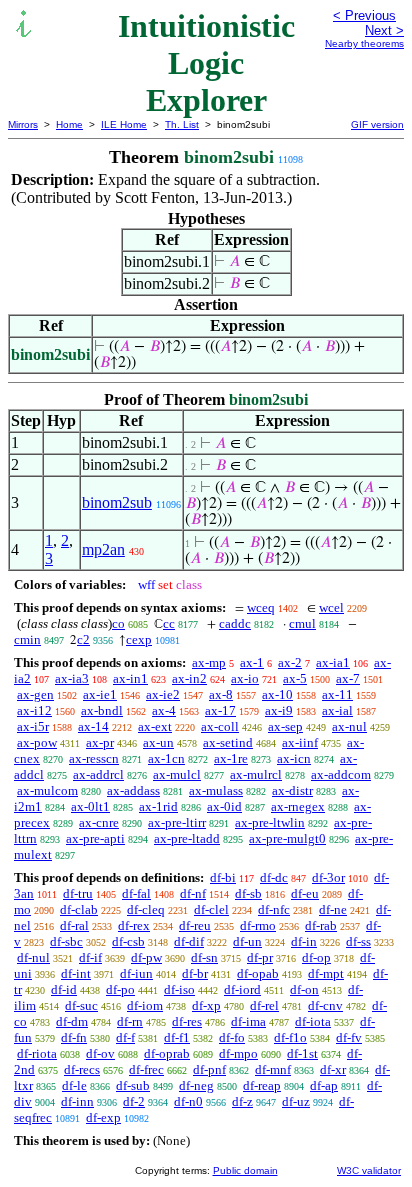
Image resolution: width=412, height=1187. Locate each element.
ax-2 (290, 662)
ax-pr (100, 742)
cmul (302, 623)
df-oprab (167, 1053)
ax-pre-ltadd (187, 838)
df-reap (262, 1085)
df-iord (242, 989)
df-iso (179, 989)
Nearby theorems (364, 43)
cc (169, 623)
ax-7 (348, 678)
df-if (90, 957)
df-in (304, 941)
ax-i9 (279, 710)
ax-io (245, 678)
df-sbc (66, 941)
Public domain (245, 1170)
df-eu (305, 893)
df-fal (136, 893)
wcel (331, 607)
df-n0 (188, 1101)
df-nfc (274, 909)
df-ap (324, 1085)
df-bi (223, 877)
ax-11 (337, 694)
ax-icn (294, 758)
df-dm (72, 1021)
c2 (83, 639)
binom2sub (117, 502)
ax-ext (155, 726)
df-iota (313, 1021)
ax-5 (295, 678)
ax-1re (231, 758)
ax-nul (349, 726)
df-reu (195, 925)
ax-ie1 (100, 694)
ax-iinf (300, 742)
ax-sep (285, 726)
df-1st (302, 1053)
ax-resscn (94, 758)
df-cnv (325, 1005)
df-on (304, 989)
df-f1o (290, 1037)
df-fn (74, 1037)
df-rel (264, 1005)
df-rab (321, 925)
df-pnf (209, 1069)
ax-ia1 (333, 662)
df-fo (232, 1037)
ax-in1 (130, 678)
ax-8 (221, 694)
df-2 (134, 1101)
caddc (235, 623)
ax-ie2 (163, 694)
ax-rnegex (298, 806)
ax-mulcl (177, 774)
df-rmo (258, 925)
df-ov (100, 1053)
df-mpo (238, 1053)
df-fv (349, 1037)
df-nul (33, 957)
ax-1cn (166, 758)
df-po (120, 989)
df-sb (248, 893)
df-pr (260, 957)
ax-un (158, 742)
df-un (247, 941)
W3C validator (369, 1170)
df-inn (77, 1101)
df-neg (196, 1085)
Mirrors (23, 124)
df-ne (333, 909)
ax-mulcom (47, 790)
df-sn (204, 957)
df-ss (358, 941)
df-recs (82, 1069)
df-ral (74, 925)
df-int (76, 973)
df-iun (136, 973)
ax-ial (337, 710)
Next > (384, 30)
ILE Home (124, 124)
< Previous (364, 15)
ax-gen (35, 694)
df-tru (78, 893)
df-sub (133, 1085)
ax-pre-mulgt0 (287, 838)
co (118, 623)
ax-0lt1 (90, 806)
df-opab (258, 973)
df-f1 (177, 1037)
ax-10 (277, 694)
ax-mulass (216, 790)
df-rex (134, 925)
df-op (316, 957)
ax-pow (37, 742)
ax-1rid (158, 806)
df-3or (328, 877)
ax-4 (164, 710)
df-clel (211, 909)
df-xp (206, 1005)
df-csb (128, 941)
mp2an (103, 549)
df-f (125, 1037)
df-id (64, 989)
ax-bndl (102, 710)
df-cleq (146, 909)
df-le (74, 1085)
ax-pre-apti (95, 838)
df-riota (37, 1053)
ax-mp (209, 662)
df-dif (189, 941)
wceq (261, 607)
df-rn (130, 1021)
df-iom (145, 1005)
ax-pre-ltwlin (270, 822)
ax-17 (220, 710)
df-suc (81, 1005)
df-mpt (326, 973)
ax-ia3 (72, 678)
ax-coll (220, 726)
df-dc (274, 877)
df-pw (146, 957)
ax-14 (93, 726)
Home (69, 124)
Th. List (182, 124)
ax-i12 (34, 710)
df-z (242, 1101)
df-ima (248, 1021)
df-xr (333, 1069)
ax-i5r (33, 726)
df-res (187, 1021)
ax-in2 (189, 678)
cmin (27, 639)
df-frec (146, 1069)
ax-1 (252, 662)
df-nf (193, 893)
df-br (195, 973)
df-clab (79, 909)
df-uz (296, 1101)
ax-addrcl (98, 774)
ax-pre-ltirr (177, 822)
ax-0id (224, 806)
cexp (139, 639)
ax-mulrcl (256, 774)
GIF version (377, 124)
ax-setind (228, 742)
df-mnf (273, 1069)
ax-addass (133, 790)
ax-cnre (99, 822)
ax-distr (292, 790)
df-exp (103, 1117)
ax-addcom (341, 774)
